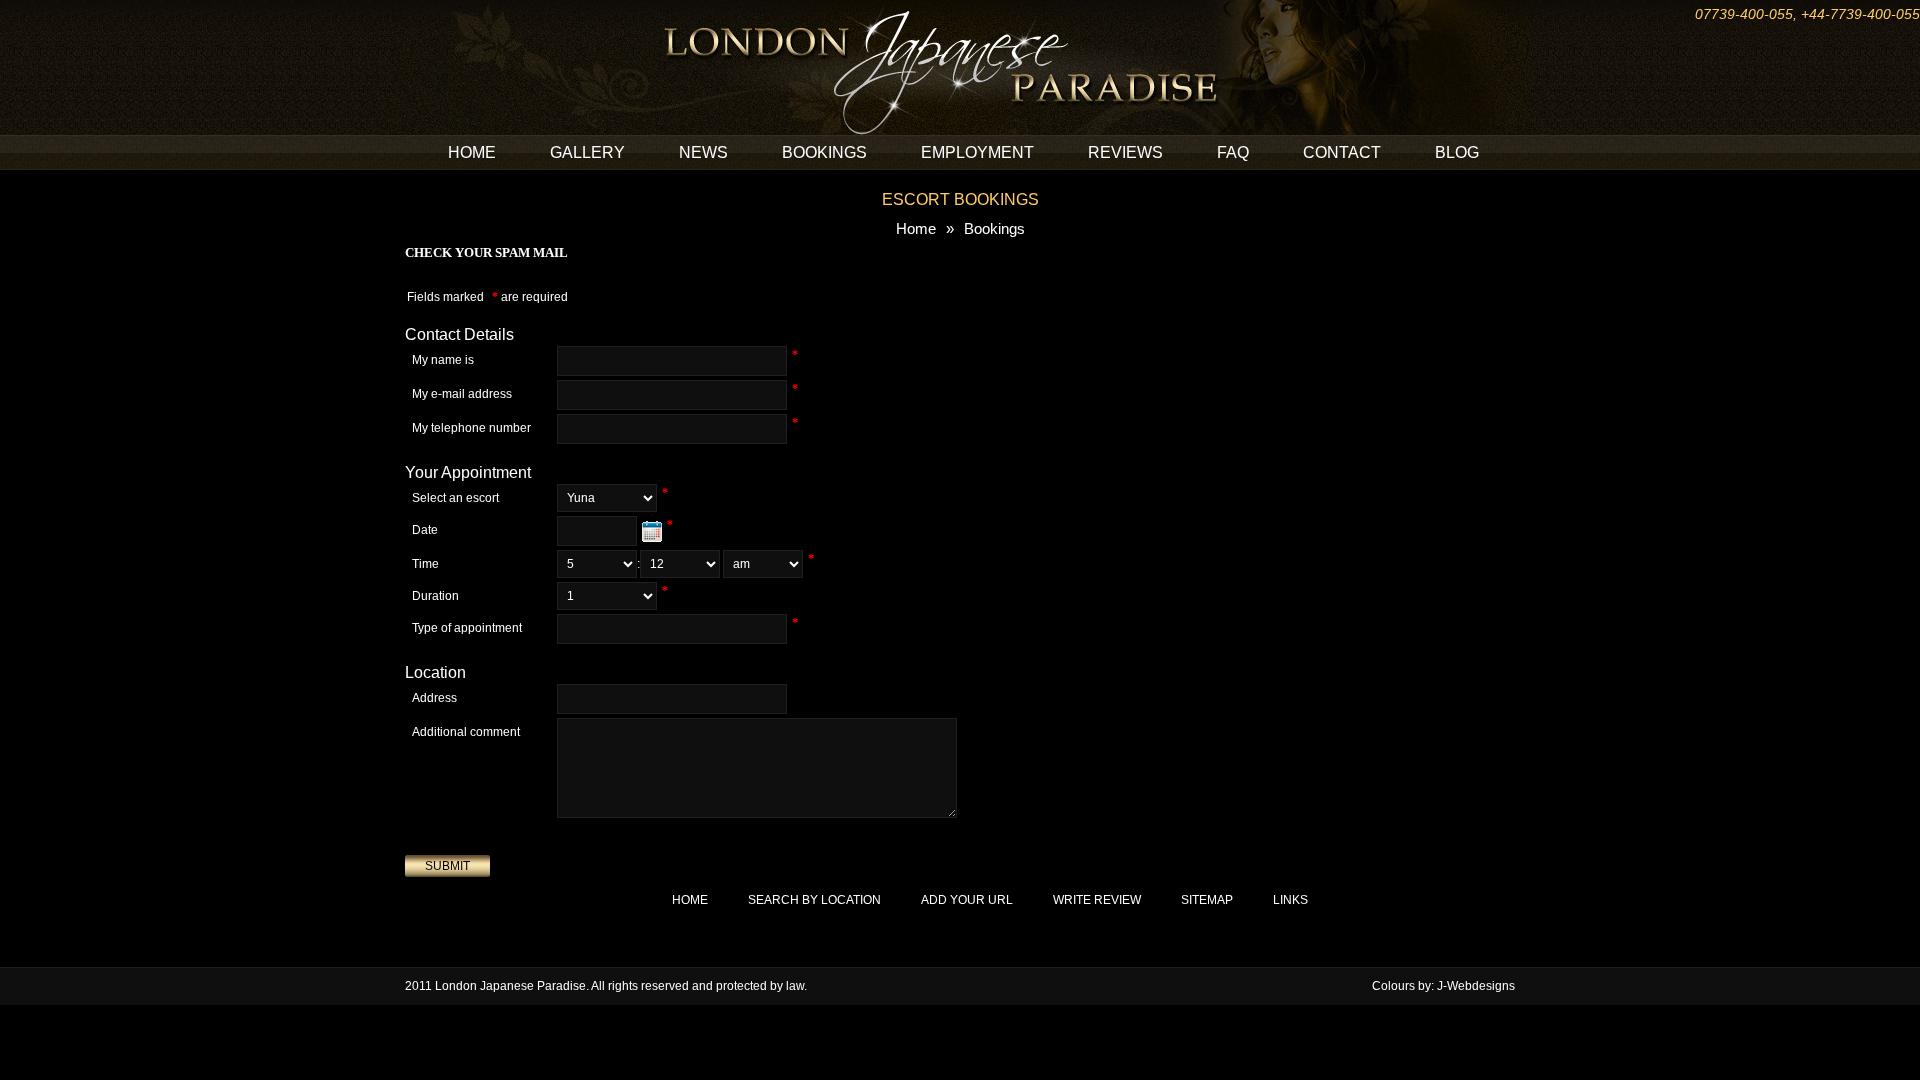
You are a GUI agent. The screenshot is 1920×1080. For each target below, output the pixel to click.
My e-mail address (462, 394)
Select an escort (455, 498)
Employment (977, 152)
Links (1290, 900)
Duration (435, 596)
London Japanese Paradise (510, 986)
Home (472, 152)
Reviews (1125, 152)
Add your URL (967, 900)
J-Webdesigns (1476, 986)
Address (434, 698)
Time (425, 564)
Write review (1097, 900)
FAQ (1233, 152)
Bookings (824, 152)
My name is (443, 360)
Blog (1457, 152)
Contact (1342, 152)
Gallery (587, 152)
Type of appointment (467, 628)
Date (425, 530)
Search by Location (814, 900)
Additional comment (466, 732)
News (703, 152)
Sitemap (1207, 900)
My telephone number (471, 428)
